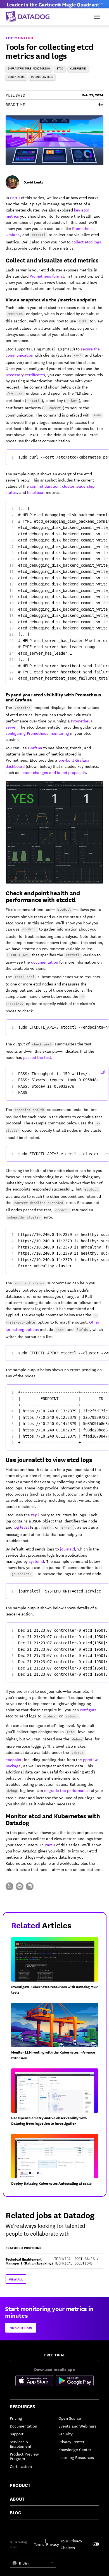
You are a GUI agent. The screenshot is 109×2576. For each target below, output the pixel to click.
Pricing (16, 2418)
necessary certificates (25, 375)
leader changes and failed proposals (53, 772)
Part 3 (50, 1845)
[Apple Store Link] (36, 2382)
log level (21, 1527)
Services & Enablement (21, 2444)
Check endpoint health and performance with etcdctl (43, 896)
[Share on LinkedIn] (30, 1886)
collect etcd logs (86, 242)
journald (67, 1549)
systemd (36, 1561)
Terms (39, 2544)
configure (88, 1710)
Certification (21, 2466)
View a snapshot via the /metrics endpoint (51, 299)
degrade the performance (67, 1790)
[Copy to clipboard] (103, 1072)
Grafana (35, 748)
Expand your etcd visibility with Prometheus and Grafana (53, 697)
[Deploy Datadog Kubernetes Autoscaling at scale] (57, 2162)
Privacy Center (71, 2442)
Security (66, 2434)
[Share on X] (10, 1886)
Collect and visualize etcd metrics (52, 260)
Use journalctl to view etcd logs (49, 1459)
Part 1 (15, 197)
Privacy (53, 2544)
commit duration (45, 486)
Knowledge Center (75, 2449)
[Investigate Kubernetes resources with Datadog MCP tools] (57, 1968)
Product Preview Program (24, 2456)
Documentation (23, 2426)
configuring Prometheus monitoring (37, 733)
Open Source (70, 2418)
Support (17, 2434)
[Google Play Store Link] (75, 2382)
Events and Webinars (77, 2426)
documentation (45, 962)
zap (34, 1515)
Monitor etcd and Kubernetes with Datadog (53, 1819)
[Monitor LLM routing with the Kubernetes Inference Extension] (57, 2034)
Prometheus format (47, 276)
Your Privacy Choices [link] (71, 2544)
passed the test (37, 1057)
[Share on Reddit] (20, 1886)
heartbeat (36, 492)
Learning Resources (76, 2457)
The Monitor (19, 38)
